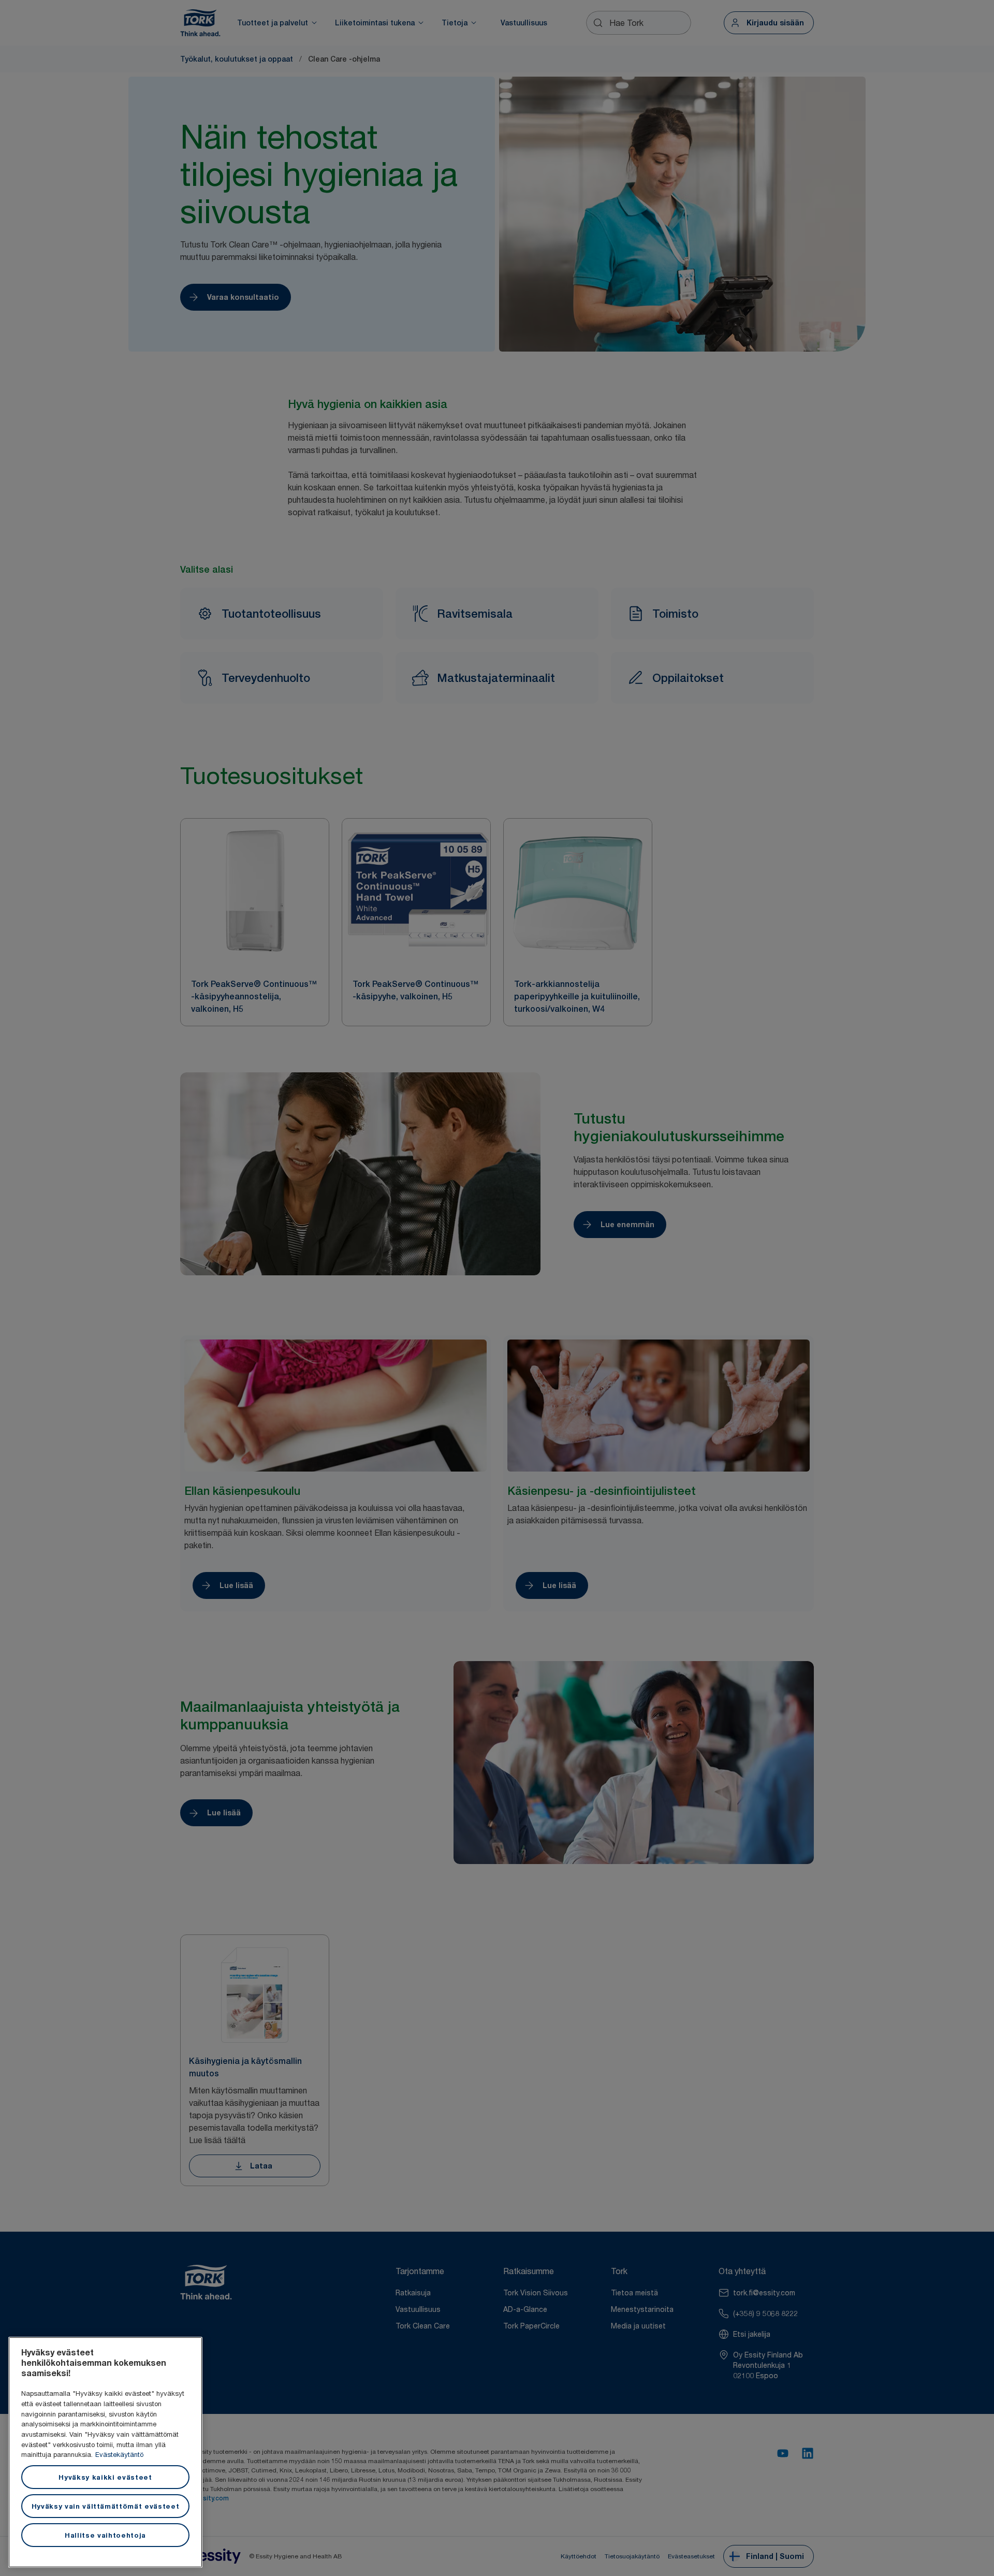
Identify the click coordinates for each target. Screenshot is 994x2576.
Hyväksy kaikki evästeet (105, 2477)
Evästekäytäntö (119, 2454)
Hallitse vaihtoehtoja (105, 2535)
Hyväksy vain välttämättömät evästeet (106, 2506)
